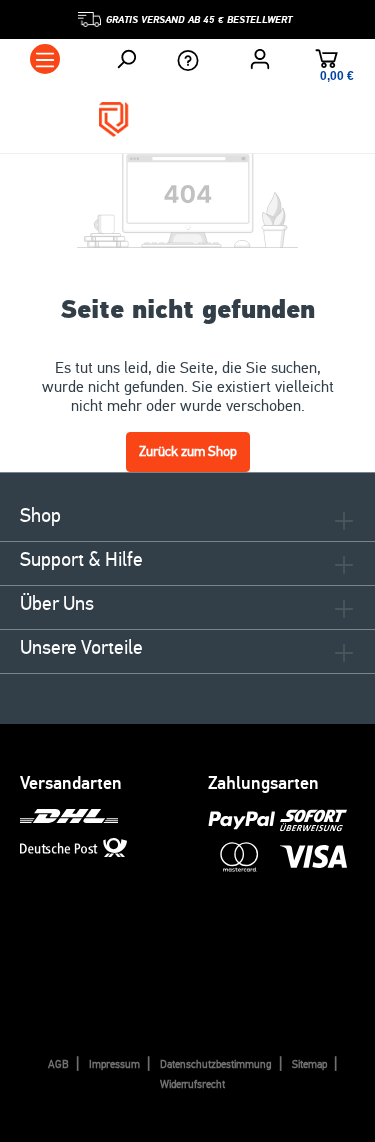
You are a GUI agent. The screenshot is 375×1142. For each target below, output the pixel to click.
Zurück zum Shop (188, 451)
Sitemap (309, 1064)
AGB (58, 1064)
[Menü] (45, 59)
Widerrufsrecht (192, 1084)
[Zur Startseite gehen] (188, 119)
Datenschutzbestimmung (216, 1064)
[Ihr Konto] (260, 59)
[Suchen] (126, 59)
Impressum (114, 1064)
